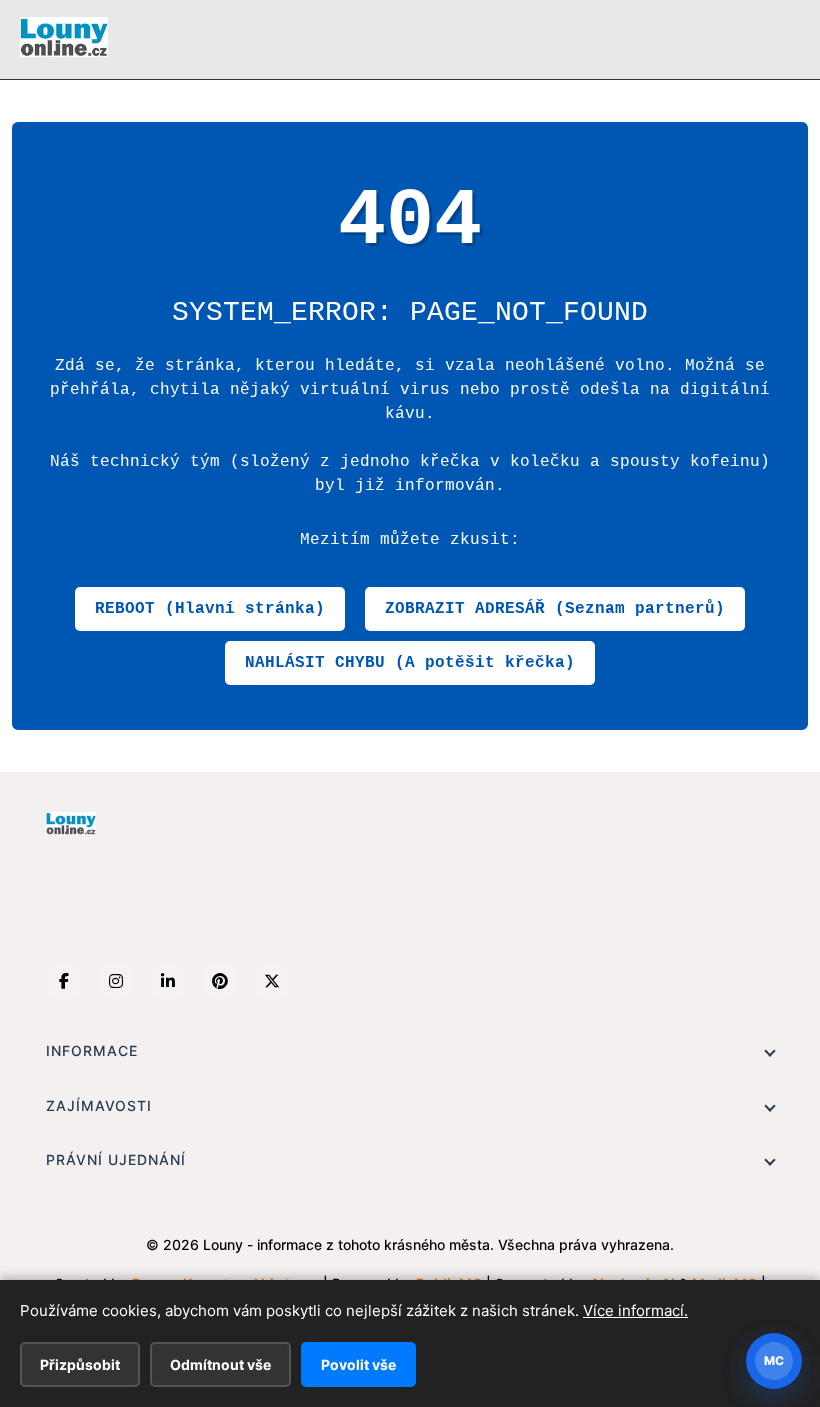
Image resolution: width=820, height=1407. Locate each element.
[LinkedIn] (168, 981)
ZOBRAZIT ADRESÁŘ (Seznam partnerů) (555, 609)
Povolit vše (358, 1364)
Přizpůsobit (80, 1364)
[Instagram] (116, 981)
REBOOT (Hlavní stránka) (210, 609)
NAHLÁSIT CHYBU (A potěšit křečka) (410, 663)
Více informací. (635, 1310)
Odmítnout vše (220, 1364)
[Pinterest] (220, 981)
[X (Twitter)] (272, 981)
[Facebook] (64, 981)
